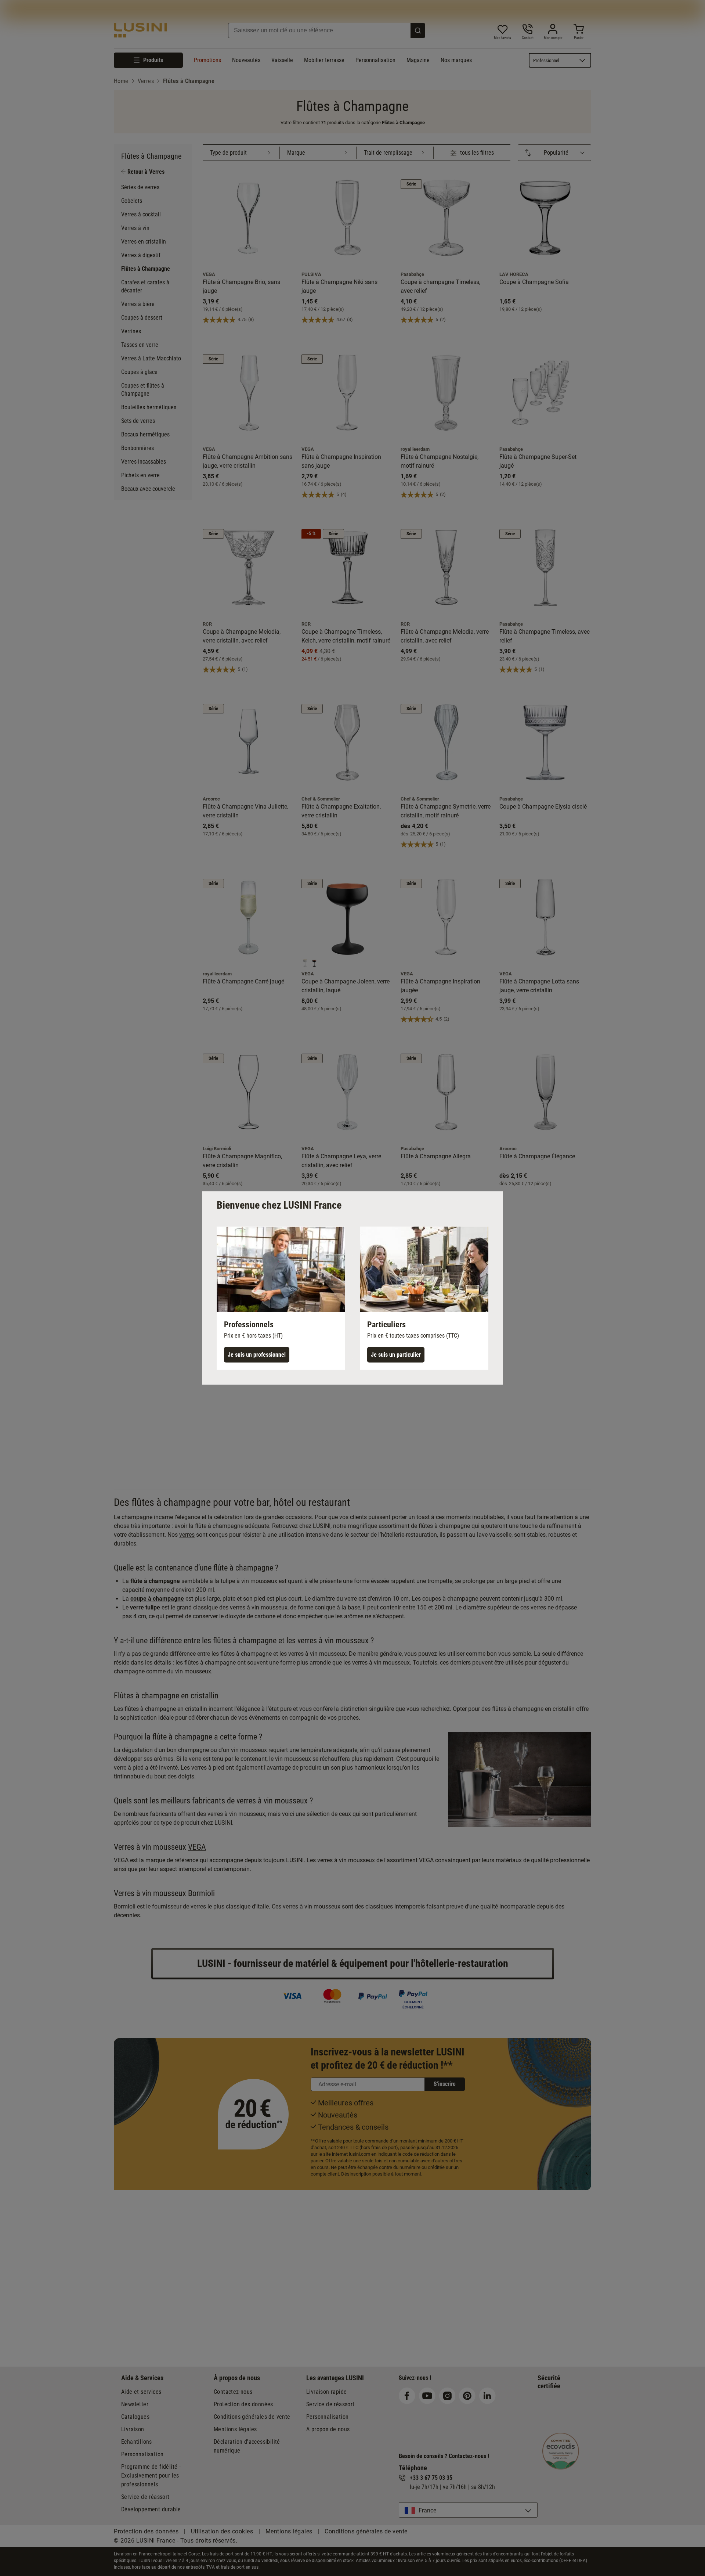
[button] (281, 1298)
